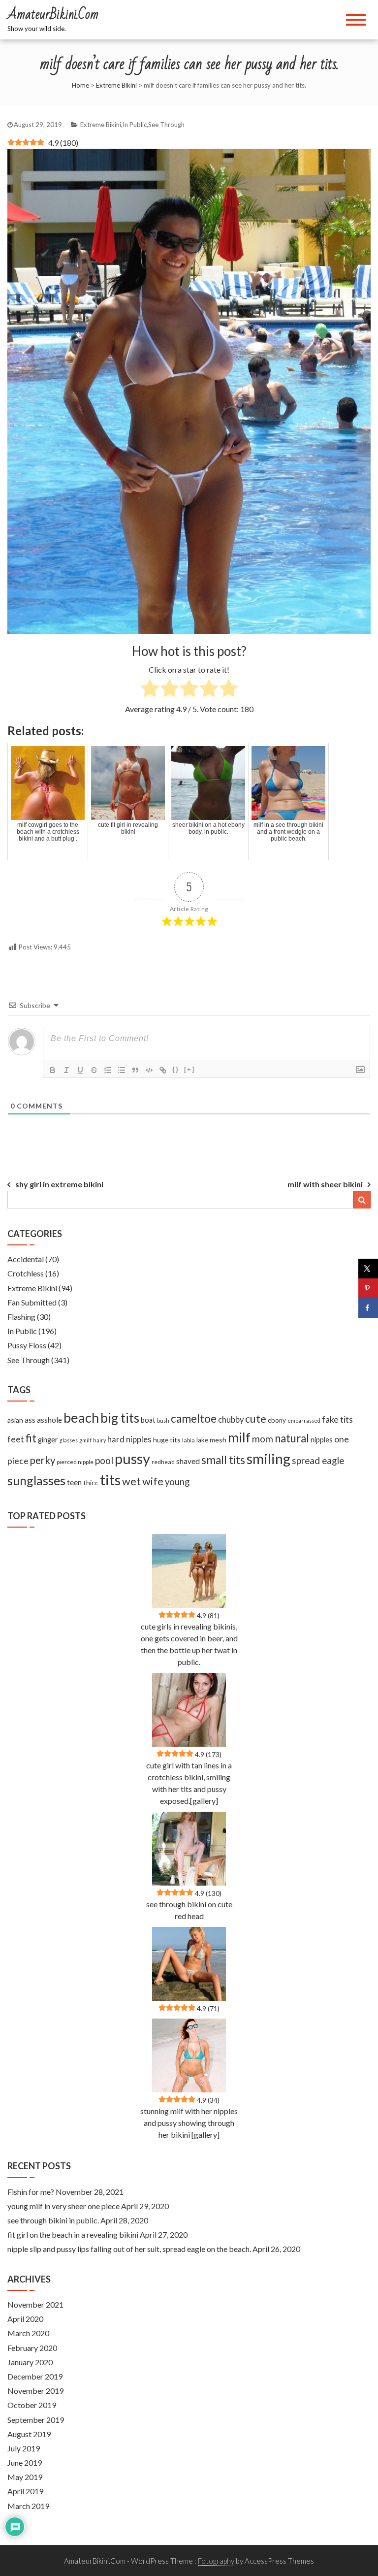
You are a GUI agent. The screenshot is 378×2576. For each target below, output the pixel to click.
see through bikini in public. (53, 2220)
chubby (231, 1420)
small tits (223, 1460)
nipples (322, 1440)
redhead (163, 1462)
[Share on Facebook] (368, 1308)
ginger (48, 1440)
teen (74, 1482)
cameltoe (194, 1418)
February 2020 (32, 2348)
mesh (218, 1440)
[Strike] (94, 1070)
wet (131, 1481)
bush (163, 1420)
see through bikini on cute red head (189, 1910)
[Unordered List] (122, 1070)
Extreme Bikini (116, 85)
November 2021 (35, 2304)
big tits (120, 1418)
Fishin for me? (31, 2192)
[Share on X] (368, 1269)
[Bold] (53, 1070)
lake (202, 1440)
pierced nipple (75, 1462)
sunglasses (36, 1480)
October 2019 (32, 2405)
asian (15, 1420)
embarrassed (304, 1420)
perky (43, 1460)
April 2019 (25, 2491)
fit (31, 1438)
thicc (91, 1483)
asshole (49, 1420)
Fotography (216, 2561)
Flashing (21, 1317)
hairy (99, 1440)
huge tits (167, 1440)
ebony (277, 1420)
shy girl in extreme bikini (59, 1184)
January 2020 (30, 2362)
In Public (135, 125)
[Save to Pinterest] (368, 1288)
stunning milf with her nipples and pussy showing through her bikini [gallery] (189, 2123)
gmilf (85, 1440)
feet (16, 1439)
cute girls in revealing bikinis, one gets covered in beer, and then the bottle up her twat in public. (189, 1644)
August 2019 (29, 2434)
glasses (69, 1440)
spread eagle (318, 1460)
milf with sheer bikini (325, 1184)
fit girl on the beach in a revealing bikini (73, 2234)
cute (256, 1419)
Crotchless (26, 1273)
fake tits (337, 1419)
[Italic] (66, 1070)
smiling (268, 1459)
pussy (132, 1458)
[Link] (163, 1070)
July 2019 (24, 2448)
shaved (188, 1461)
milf (239, 1437)
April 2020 (25, 2319)
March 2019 (28, 2506)
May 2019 (25, 2477)
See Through (166, 125)
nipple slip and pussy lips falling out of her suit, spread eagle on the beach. (129, 2249)
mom (263, 1439)
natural (292, 1438)
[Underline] (80, 1070)
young (177, 1482)
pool (104, 1460)
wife (153, 1481)
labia (189, 1440)
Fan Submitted (32, 1302)
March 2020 (28, 2333)
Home (80, 85)
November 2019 (35, 2391)
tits (110, 1480)
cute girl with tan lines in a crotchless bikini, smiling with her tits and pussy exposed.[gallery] (189, 1783)
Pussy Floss (27, 1345)
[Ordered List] (108, 1070)
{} (176, 1069)
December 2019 (35, 2376)
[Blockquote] (135, 1070)
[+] (189, 1069)
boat (148, 1420)
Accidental (26, 1259)
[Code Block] (149, 1070)
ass (30, 1420)
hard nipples (129, 1439)
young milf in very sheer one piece (63, 2206)
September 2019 (36, 2420)
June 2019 (25, 2462)
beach (81, 1418)
